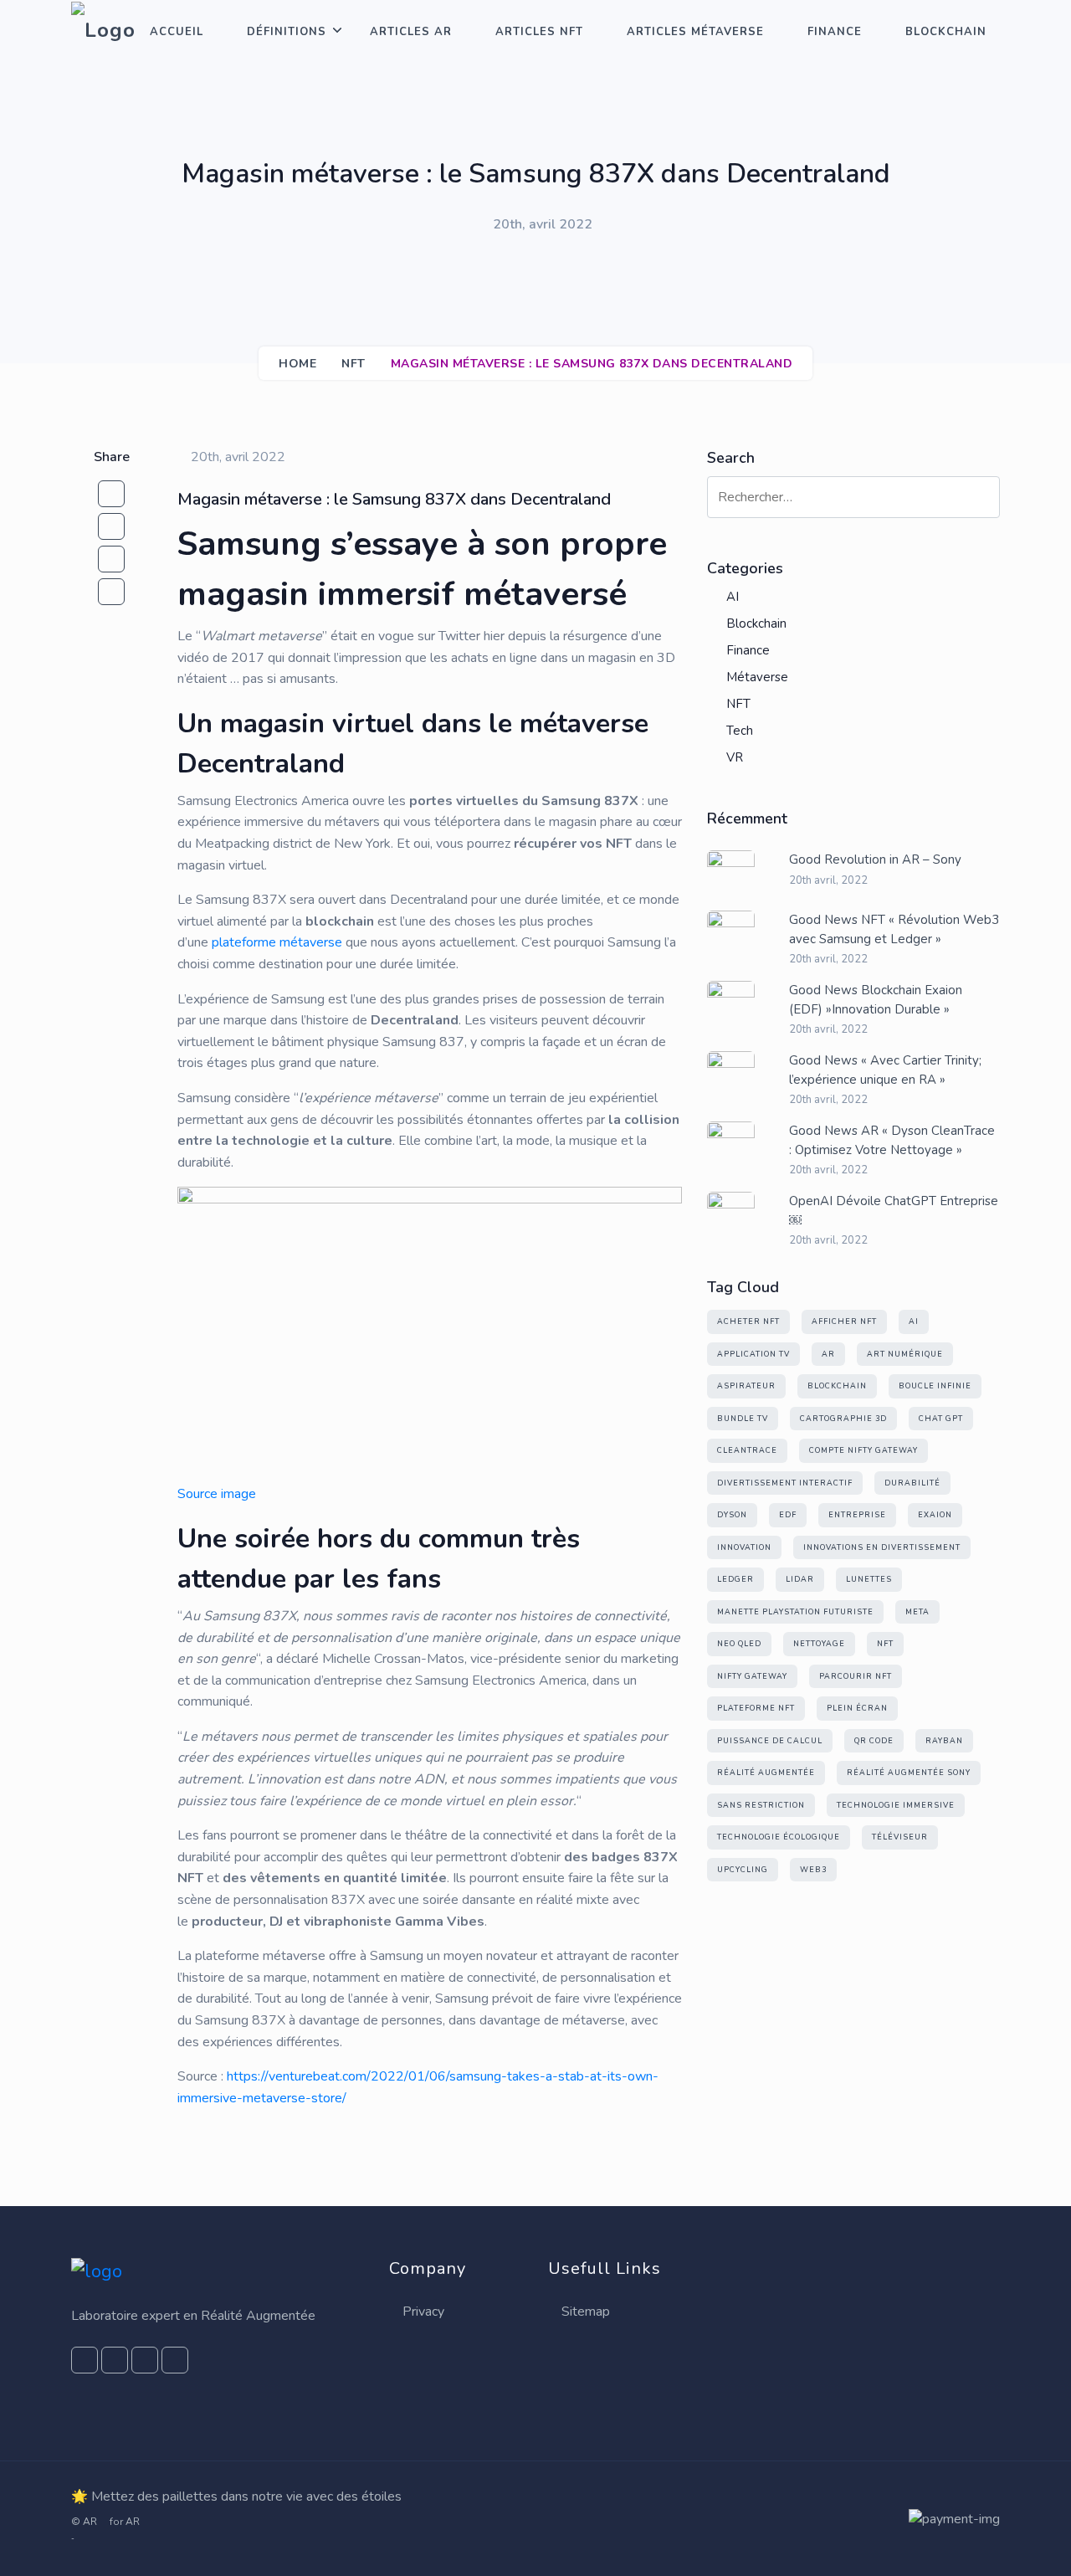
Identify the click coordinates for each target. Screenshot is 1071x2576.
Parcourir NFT (856, 1676)
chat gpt (941, 1419)
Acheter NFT (748, 1321)
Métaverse (757, 677)
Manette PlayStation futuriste (795, 1612)
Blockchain (946, 32)
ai (914, 1321)
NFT (354, 364)
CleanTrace (747, 1450)
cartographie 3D (843, 1419)
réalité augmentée (766, 1773)
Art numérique (905, 1354)
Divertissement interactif (785, 1483)
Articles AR (411, 32)
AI (733, 597)
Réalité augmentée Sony (909, 1773)
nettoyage (819, 1644)
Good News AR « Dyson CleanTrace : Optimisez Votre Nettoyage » (892, 1140)
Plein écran (857, 1708)
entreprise (857, 1515)
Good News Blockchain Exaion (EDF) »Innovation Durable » (876, 1000)
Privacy (423, 2312)
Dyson (732, 1515)
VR (735, 757)
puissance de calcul (770, 1741)
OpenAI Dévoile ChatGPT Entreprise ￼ (894, 1211)
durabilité (912, 1483)
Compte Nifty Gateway (863, 1450)
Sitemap (586, 2312)
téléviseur (900, 1837)
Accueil (177, 32)
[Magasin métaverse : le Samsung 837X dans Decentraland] (111, 526)
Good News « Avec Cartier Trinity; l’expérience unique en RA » (885, 1070)
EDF (788, 1515)
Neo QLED (739, 1644)
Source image (217, 1494)
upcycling (743, 1870)
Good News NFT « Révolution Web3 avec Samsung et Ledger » (894, 929)
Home (297, 364)
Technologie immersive (896, 1805)
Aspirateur (746, 1386)
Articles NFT (539, 32)
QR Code (874, 1741)
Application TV (753, 1354)
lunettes (869, 1579)
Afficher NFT (844, 1321)
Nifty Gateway (752, 1676)
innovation (744, 1547)
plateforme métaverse (277, 942)
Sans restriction (761, 1805)
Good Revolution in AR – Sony (875, 860)
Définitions (287, 32)
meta (917, 1612)
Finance (835, 32)
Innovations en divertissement (882, 1547)
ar (828, 1354)
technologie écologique (779, 1837)
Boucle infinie (935, 1386)
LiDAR (800, 1579)
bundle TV (743, 1419)
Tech (740, 731)
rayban (944, 1741)
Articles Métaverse (695, 32)
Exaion (935, 1515)
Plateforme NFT (756, 1708)
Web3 (813, 1870)
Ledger (735, 1579)
